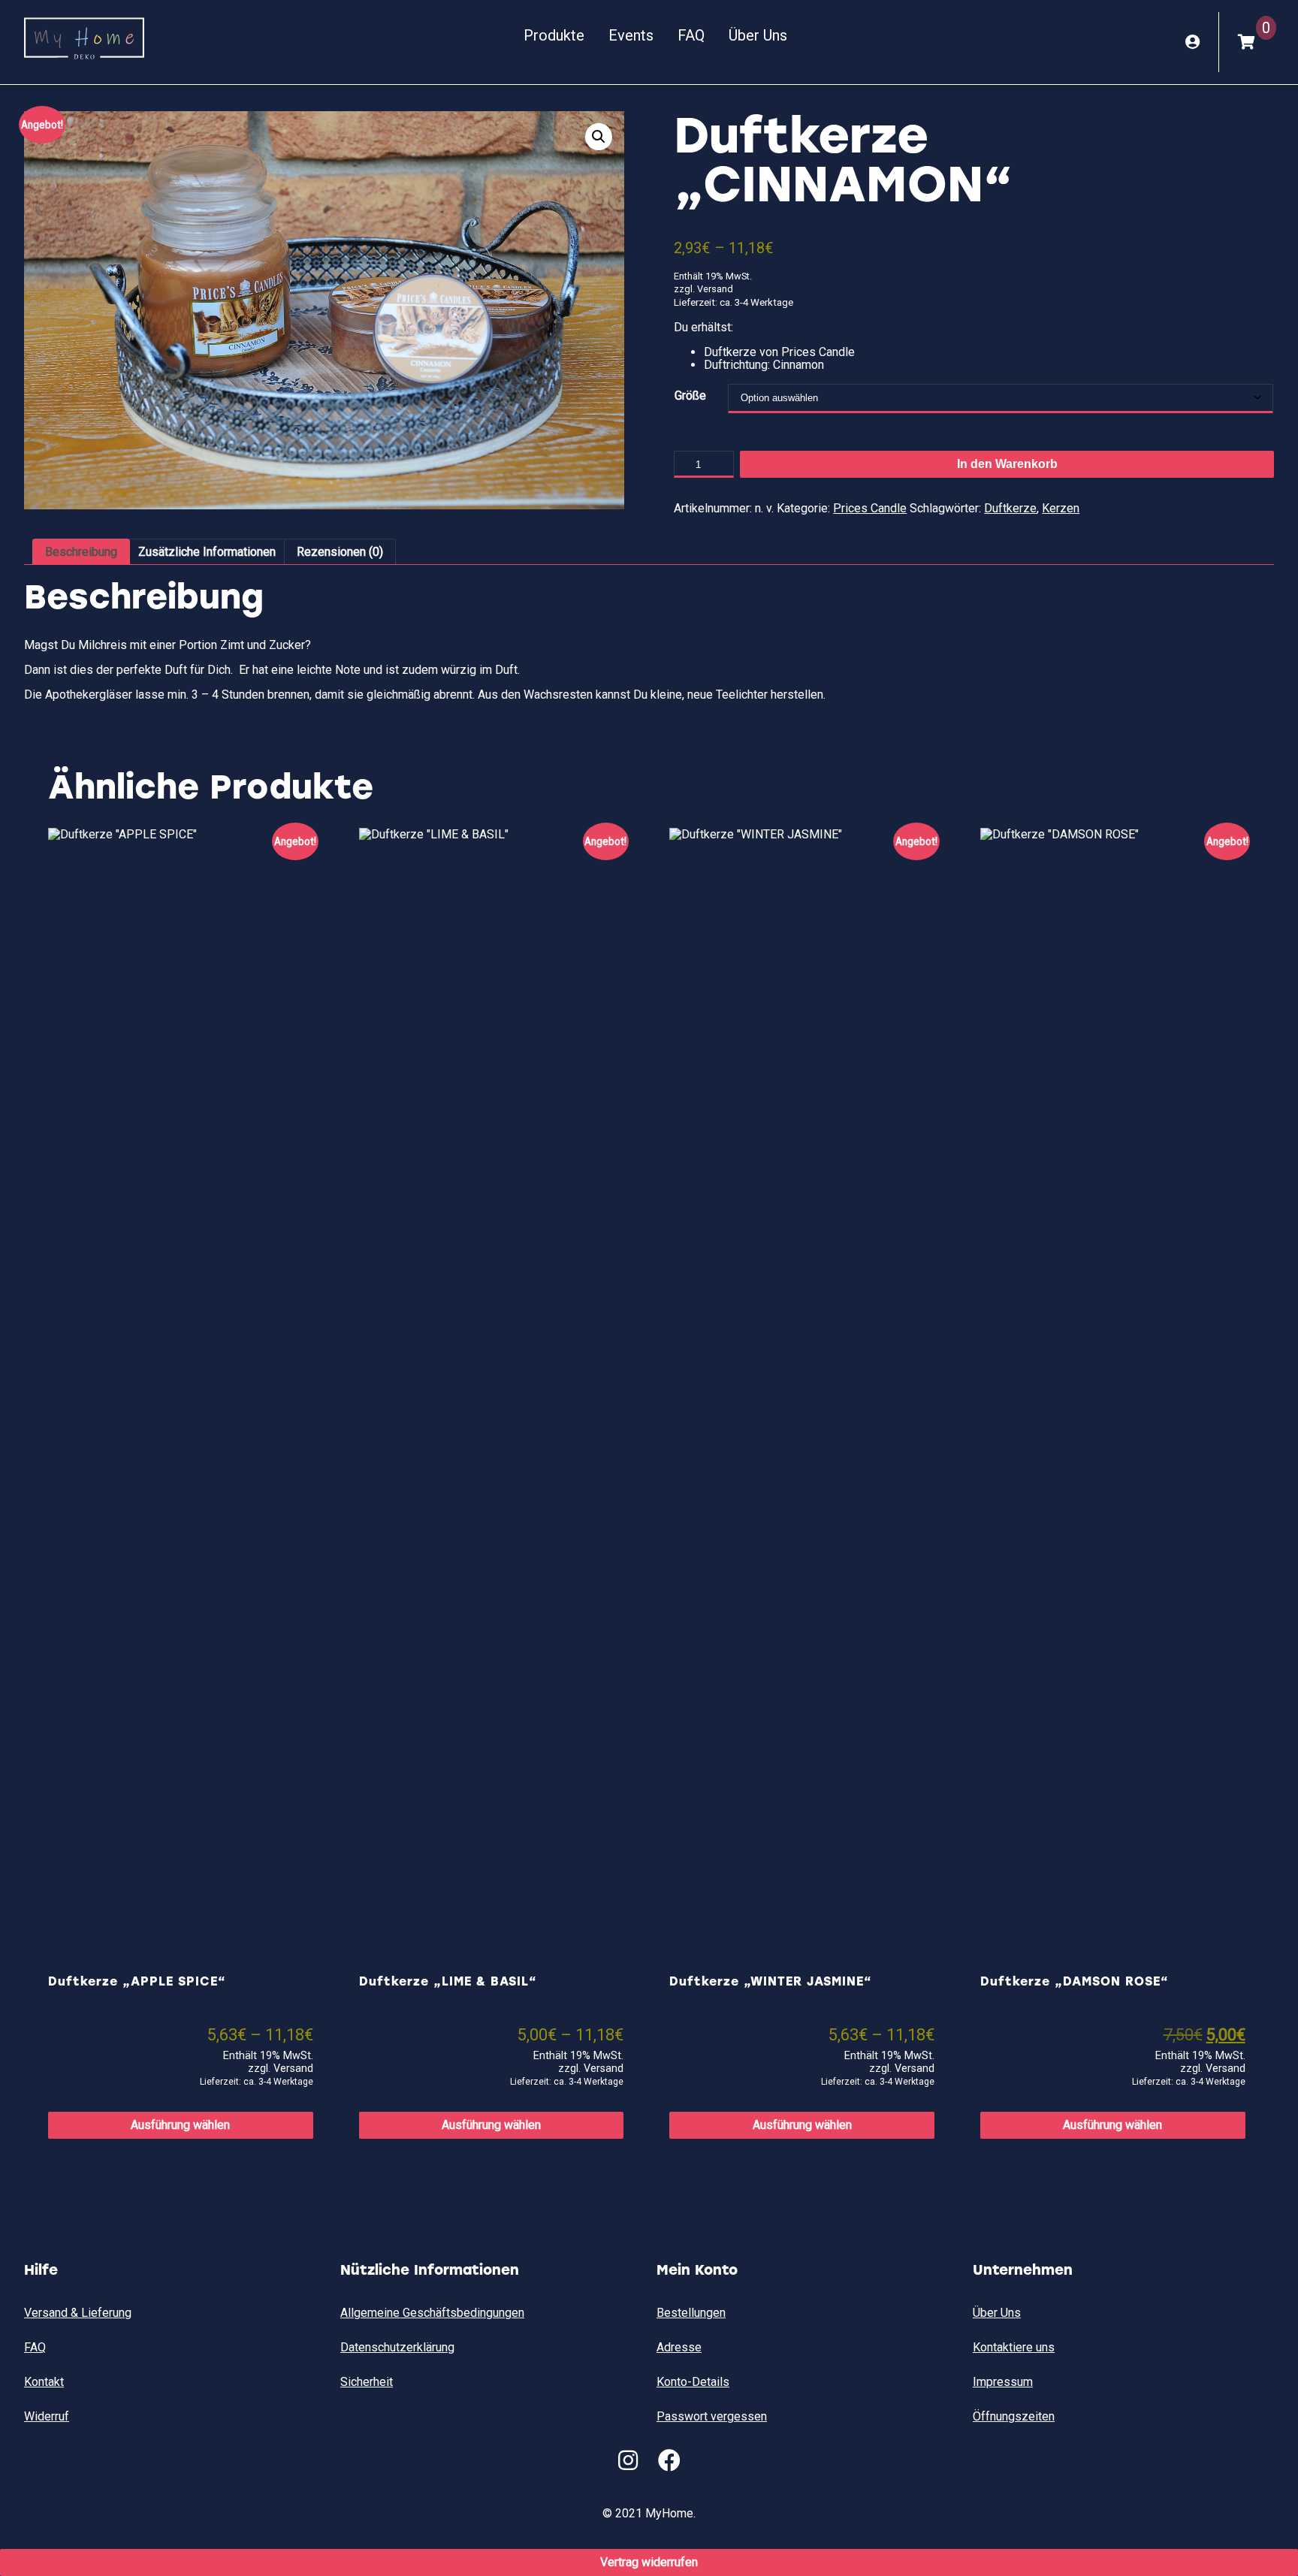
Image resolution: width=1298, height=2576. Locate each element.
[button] (599, 137)
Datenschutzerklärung (397, 2347)
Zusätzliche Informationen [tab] (207, 552)
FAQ (691, 35)
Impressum (1003, 2382)
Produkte (554, 35)
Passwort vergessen (712, 2416)
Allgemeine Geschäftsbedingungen (432, 2313)
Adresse (679, 2347)
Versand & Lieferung (78, 2313)
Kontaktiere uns (1014, 2347)
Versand (715, 289)
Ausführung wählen (180, 2125)
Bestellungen (691, 2313)
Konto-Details (693, 2382)
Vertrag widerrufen (649, 2562)
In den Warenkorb (1007, 464)
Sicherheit (367, 2382)
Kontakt (44, 2382)
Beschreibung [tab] (81, 552)
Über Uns (758, 35)
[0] (1247, 42)
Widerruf (47, 2416)
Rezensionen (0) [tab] (340, 552)
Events (631, 35)
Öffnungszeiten (1014, 2416)
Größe (690, 396)
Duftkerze (1010, 508)
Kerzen (1061, 508)
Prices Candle (870, 508)
